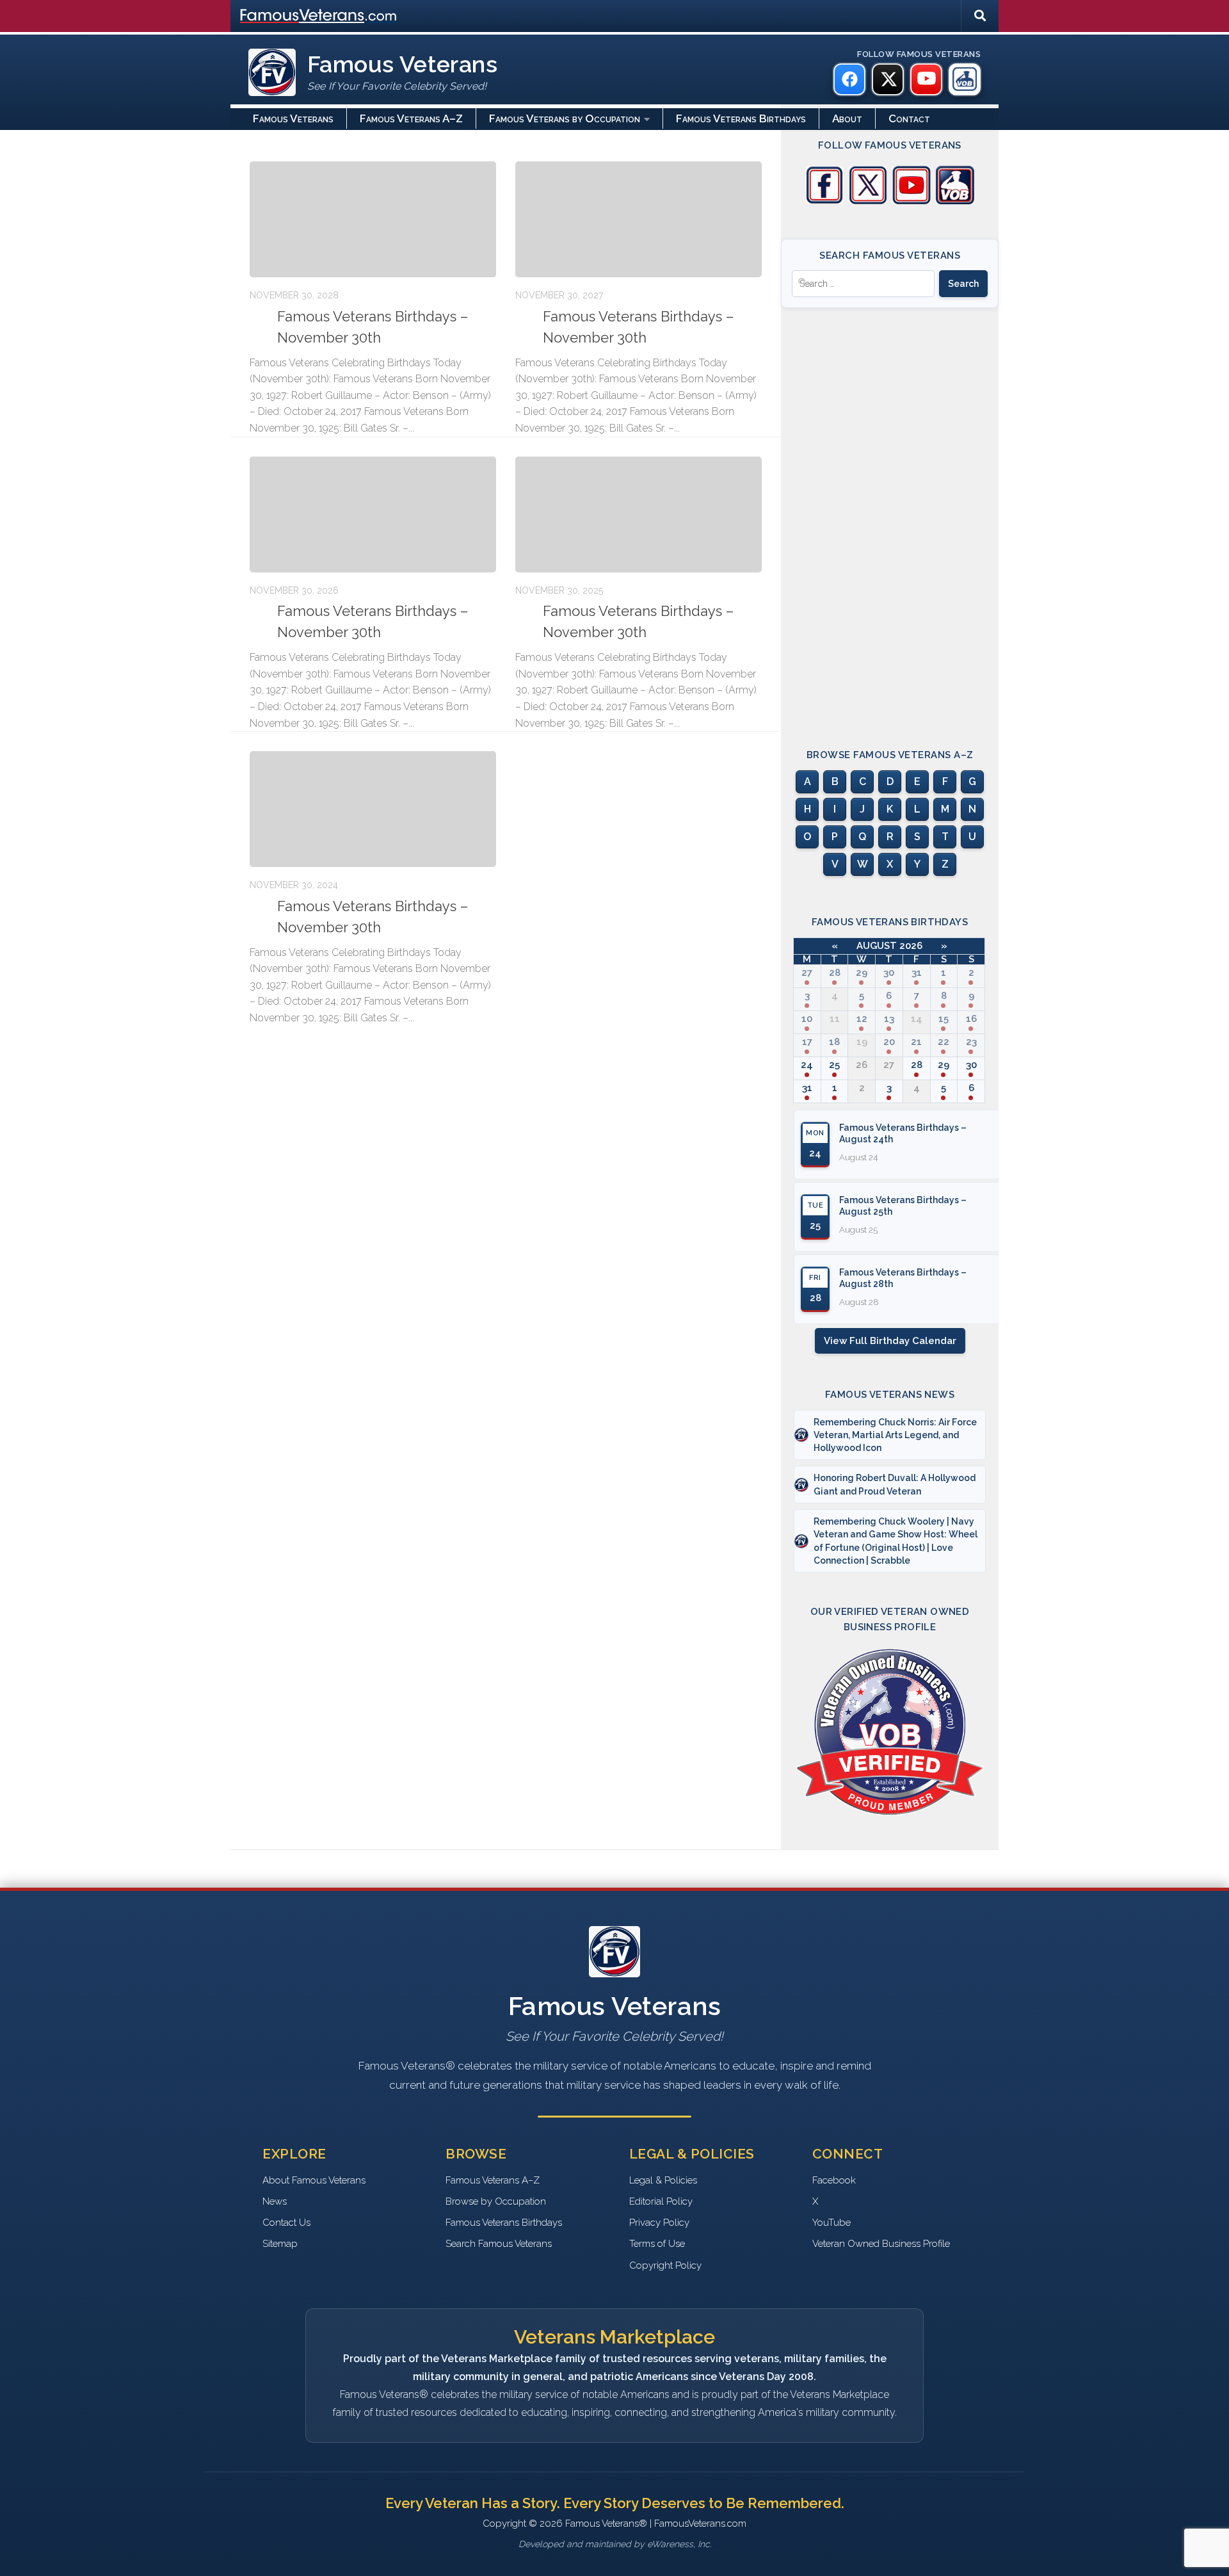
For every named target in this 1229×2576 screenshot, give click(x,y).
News (275, 2201)
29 (862, 973)
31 (917, 973)
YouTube (831, 2223)
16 (971, 1019)
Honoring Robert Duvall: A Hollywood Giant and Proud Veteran (895, 1484)
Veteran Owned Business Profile (881, 2244)
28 (835, 973)
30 (889, 973)
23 (971, 1042)
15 (944, 1019)
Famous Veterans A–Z (411, 118)
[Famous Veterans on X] (888, 79)
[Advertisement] (890, 517)
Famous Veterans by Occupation (565, 118)
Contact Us (286, 2223)
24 (807, 1065)
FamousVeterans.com (318, 16)
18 (834, 1042)
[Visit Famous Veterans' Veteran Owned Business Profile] (955, 201)
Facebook (834, 2180)
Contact (909, 118)
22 (944, 1042)
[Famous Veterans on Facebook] (849, 79)
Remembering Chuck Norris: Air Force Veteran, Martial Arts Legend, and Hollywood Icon (895, 1435)
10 (807, 1019)
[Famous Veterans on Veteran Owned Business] (965, 79)
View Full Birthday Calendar (890, 1341)
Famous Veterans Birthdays (741, 118)
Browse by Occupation (496, 2201)
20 (889, 1042)
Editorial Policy (661, 2201)
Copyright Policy (665, 2265)
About (847, 118)
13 (889, 1019)
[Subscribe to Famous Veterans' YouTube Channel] (912, 201)
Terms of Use (657, 2244)
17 (807, 1042)
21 (916, 1042)
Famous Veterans (293, 118)
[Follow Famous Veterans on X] (868, 201)
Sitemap (280, 2244)
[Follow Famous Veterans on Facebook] (824, 201)
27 (807, 973)
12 (862, 1019)
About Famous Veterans (314, 2180)
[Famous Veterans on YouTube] (926, 79)
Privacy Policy (659, 2223)
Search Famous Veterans (499, 2244)
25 (834, 1065)
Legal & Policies (663, 2180)
